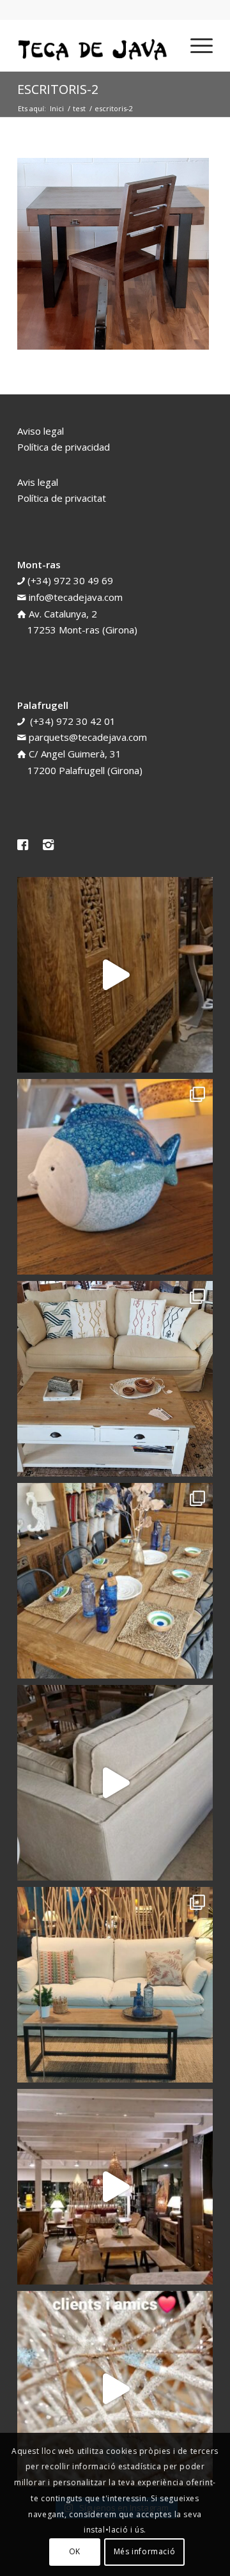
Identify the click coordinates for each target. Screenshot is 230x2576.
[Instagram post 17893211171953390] (115, 2187)
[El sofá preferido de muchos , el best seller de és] (115, 1985)
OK (75, 2551)
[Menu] (195, 45)
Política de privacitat (62, 498)
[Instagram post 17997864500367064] (115, 2389)
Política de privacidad (64, 447)
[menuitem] (195, 45)
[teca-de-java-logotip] (96, 45)
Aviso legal (41, 431)
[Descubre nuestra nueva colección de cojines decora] (115, 1379)
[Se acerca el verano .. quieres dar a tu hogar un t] (115, 1177)
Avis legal (38, 482)
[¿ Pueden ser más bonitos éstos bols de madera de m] (115, 1581)
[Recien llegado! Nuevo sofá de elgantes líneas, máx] (115, 1783)
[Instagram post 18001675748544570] (115, 975)
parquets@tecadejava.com (88, 737)
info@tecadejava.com (76, 597)
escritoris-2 (58, 89)
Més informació (144, 2551)
